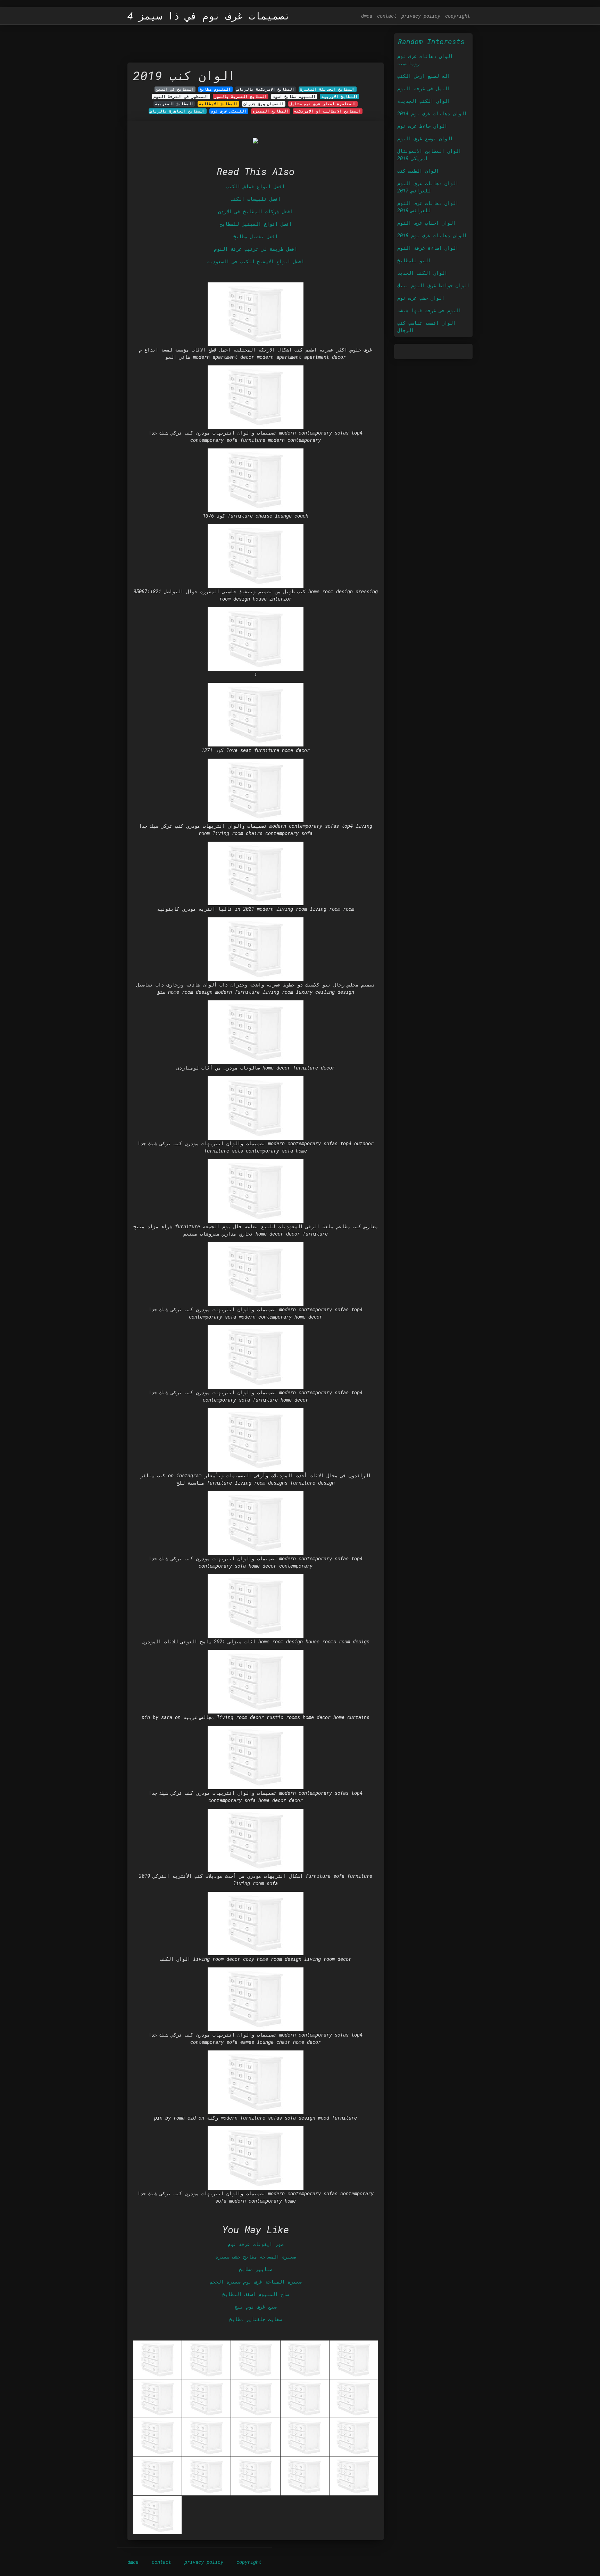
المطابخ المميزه (270, 111)
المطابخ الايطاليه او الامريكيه (328, 111)
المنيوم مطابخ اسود (294, 97)
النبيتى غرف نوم (229, 111)
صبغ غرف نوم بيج (256, 2307)
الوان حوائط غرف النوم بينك (433, 285)
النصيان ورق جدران (264, 104)
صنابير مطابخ (256, 2269)
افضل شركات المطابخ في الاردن (256, 211)
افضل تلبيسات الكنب (256, 199)
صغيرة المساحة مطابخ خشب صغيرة (256, 2257)
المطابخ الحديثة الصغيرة (328, 89)
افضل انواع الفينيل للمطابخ (256, 224)
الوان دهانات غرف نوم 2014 (432, 113)
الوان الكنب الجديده (424, 101)
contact (387, 16)
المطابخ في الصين (175, 89)
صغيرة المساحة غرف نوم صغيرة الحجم (256, 2282)
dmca (367, 16)
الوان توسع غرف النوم (425, 138)
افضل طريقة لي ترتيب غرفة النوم (256, 249)
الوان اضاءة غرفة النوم (428, 248)
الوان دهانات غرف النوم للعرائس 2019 (428, 207)
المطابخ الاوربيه (340, 97)
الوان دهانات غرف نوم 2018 (432, 235)
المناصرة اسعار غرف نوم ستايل (323, 104)
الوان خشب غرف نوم (421, 298)
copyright (458, 16)
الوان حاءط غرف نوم (422, 126)
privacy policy (421, 16)
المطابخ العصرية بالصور (241, 97)
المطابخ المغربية (174, 104)
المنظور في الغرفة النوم (181, 97)
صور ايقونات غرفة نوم (256, 2244)
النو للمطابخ (414, 260)
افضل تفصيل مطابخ (256, 236)
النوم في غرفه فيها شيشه (429, 310)
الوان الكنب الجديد (422, 273)
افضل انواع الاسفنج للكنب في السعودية (256, 261)
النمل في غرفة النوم (424, 88)
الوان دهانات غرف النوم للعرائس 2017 (428, 187)
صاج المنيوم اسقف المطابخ (256, 2294)
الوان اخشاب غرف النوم (426, 223)
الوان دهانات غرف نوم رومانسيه (425, 60)
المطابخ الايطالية (218, 104)
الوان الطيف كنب (418, 171)
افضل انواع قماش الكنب (256, 186)
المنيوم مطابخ (215, 89)
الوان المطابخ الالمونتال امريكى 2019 (429, 155)
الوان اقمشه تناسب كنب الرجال (426, 327)
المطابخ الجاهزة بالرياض (178, 111)
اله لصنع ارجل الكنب (424, 76)
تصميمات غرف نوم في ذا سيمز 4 (209, 16)
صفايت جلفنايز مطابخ (256, 2319)
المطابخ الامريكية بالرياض (266, 89)
